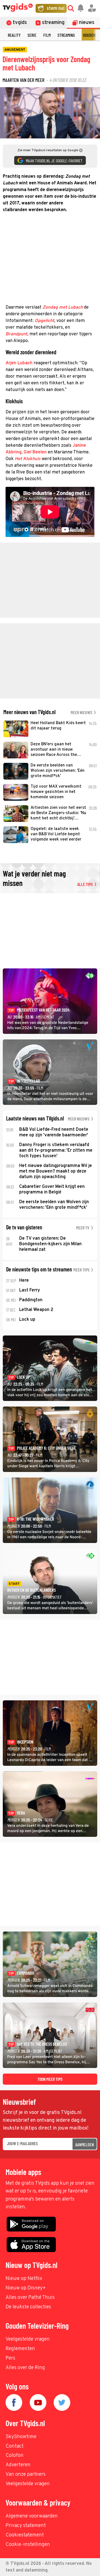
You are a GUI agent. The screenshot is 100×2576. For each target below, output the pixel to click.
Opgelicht (44, 321)
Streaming (66, 35)
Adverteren (18, 2465)
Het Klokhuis (28, 459)
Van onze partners (26, 2474)
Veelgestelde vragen (28, 2339)
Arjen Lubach (19, 363)
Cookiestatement (25, 2535)
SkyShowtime (21, 2437)
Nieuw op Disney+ (26, 2288)
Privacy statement (26, 2526)
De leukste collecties (28, 2307)
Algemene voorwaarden (32, 2516)
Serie (32, 35)
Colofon (15, 2456)
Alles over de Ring (25, 2368)
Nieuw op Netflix (24, 2279)
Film (47, 35)
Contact (15, 2446)
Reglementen (20, 2349)
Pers (10, 2358)
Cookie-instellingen (28, 2545)
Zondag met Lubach (63, 307)
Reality (14, 35)
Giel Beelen (35, 452)
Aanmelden (85, 2144)
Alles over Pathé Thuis (30, 2298)
